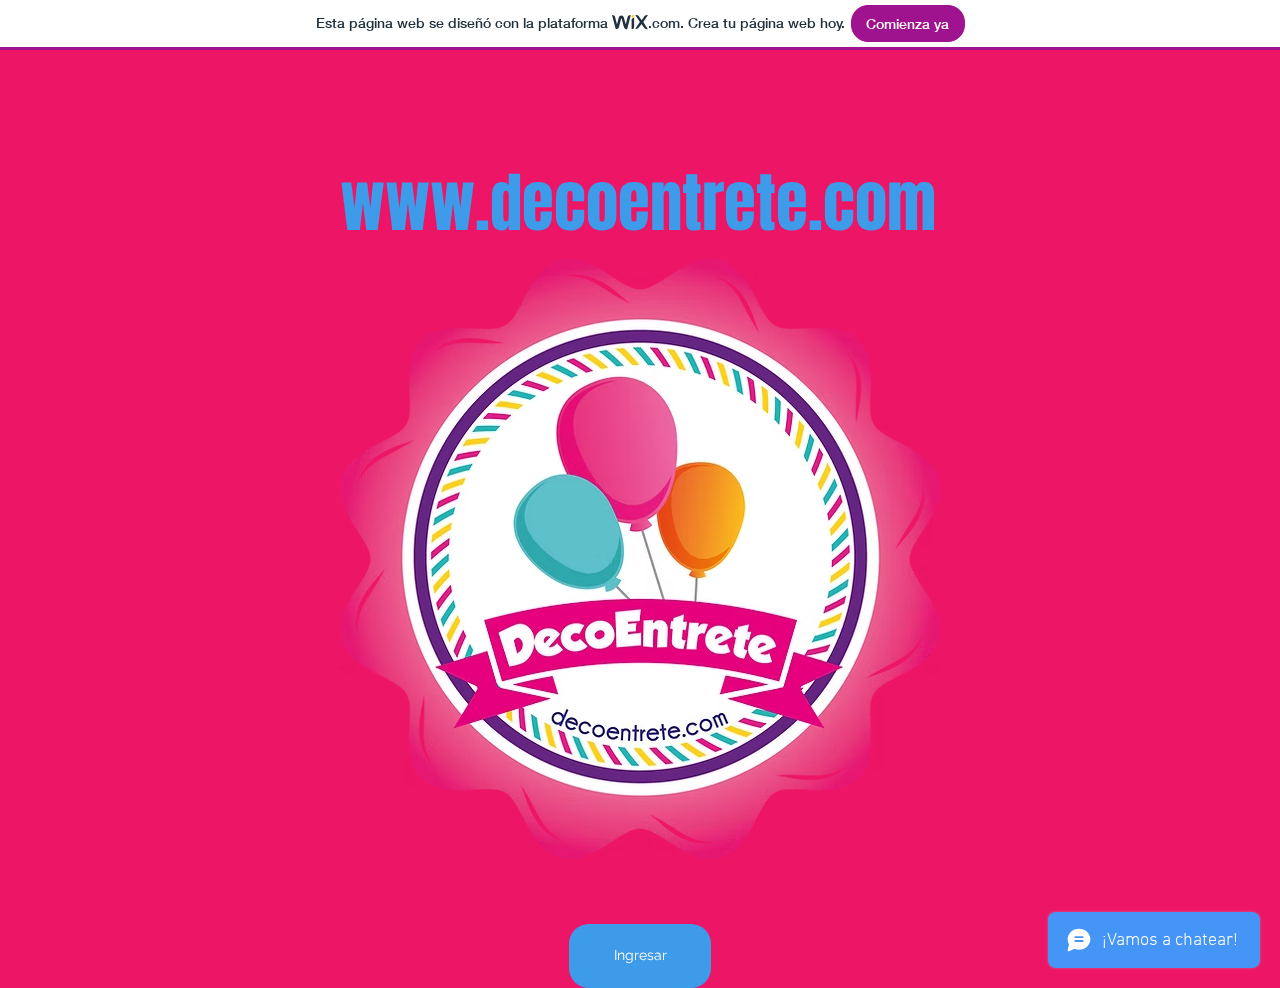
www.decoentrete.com (638, 203)
